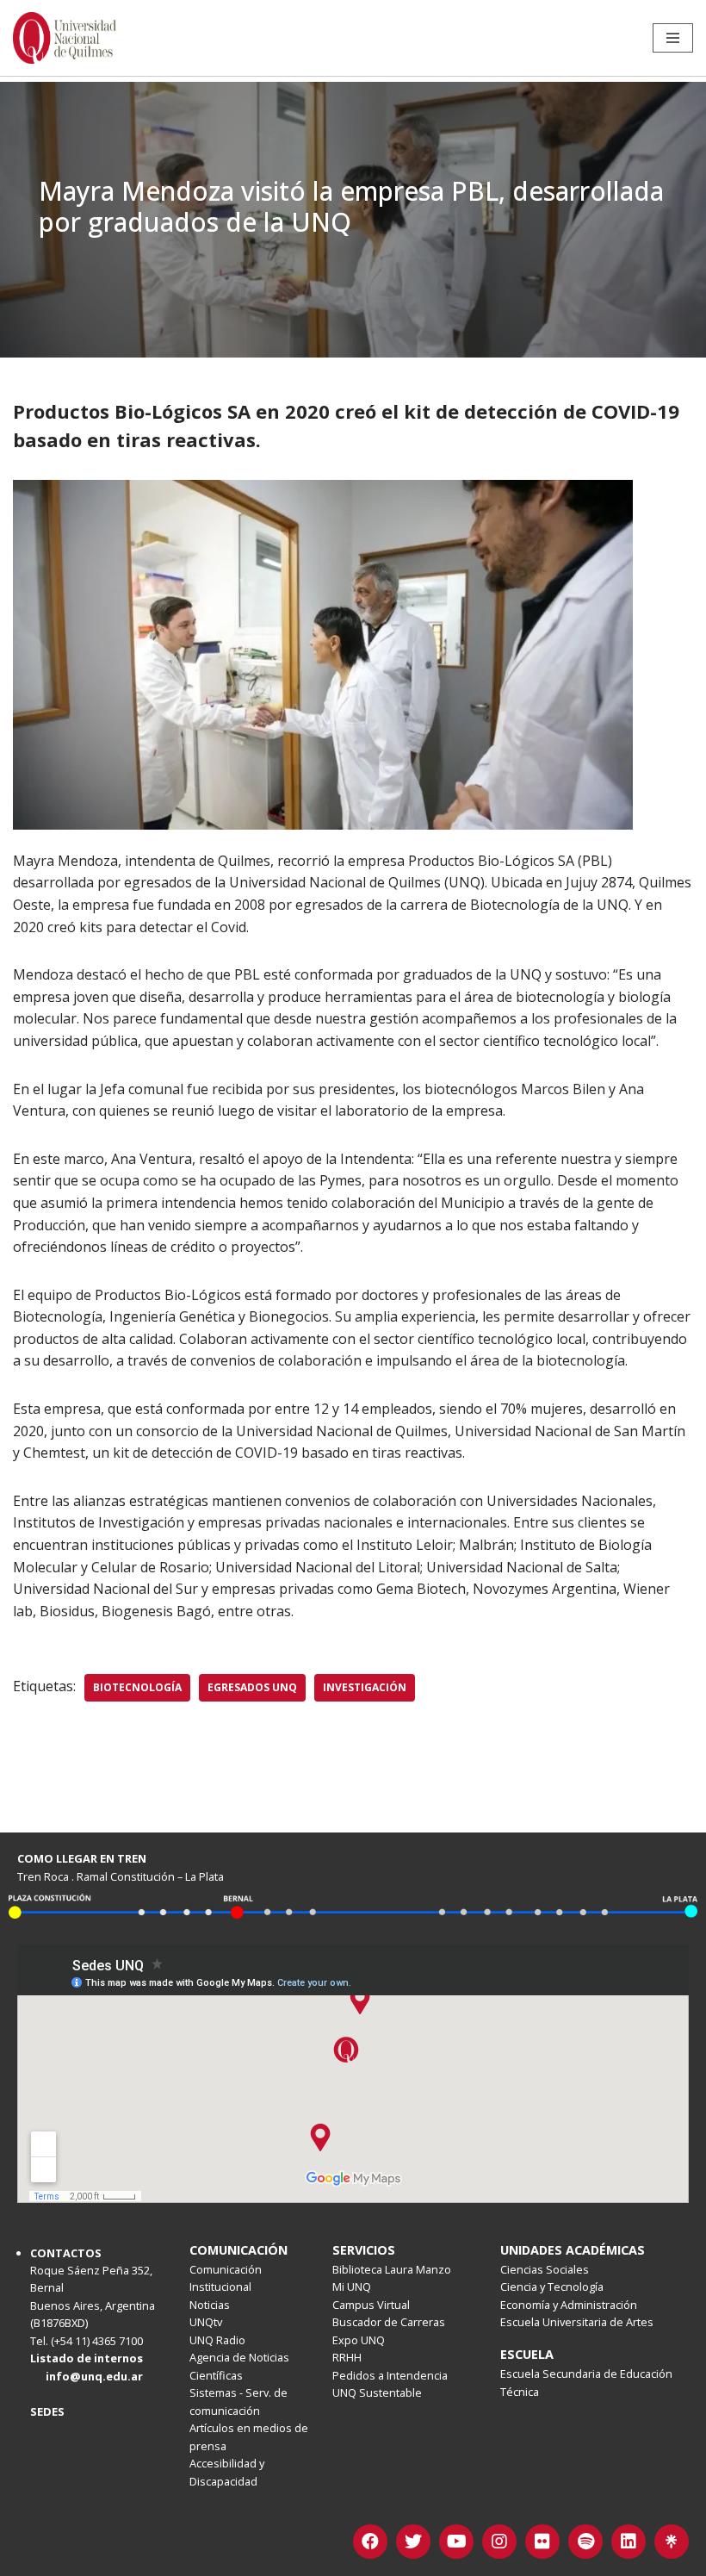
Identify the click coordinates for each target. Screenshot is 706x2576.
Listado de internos (87, 2358)
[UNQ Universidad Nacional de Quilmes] (65, 38)
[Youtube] (456, 2542)
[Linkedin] (629, 2542)
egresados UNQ (252, 1687)
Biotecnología (137, 1687)
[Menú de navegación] (673, 38)
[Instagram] (499, 2542)
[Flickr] (542, 2542)
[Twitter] (413, 2542)
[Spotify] (585, 2542)
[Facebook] (370, 2542)
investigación (365, 1687)
